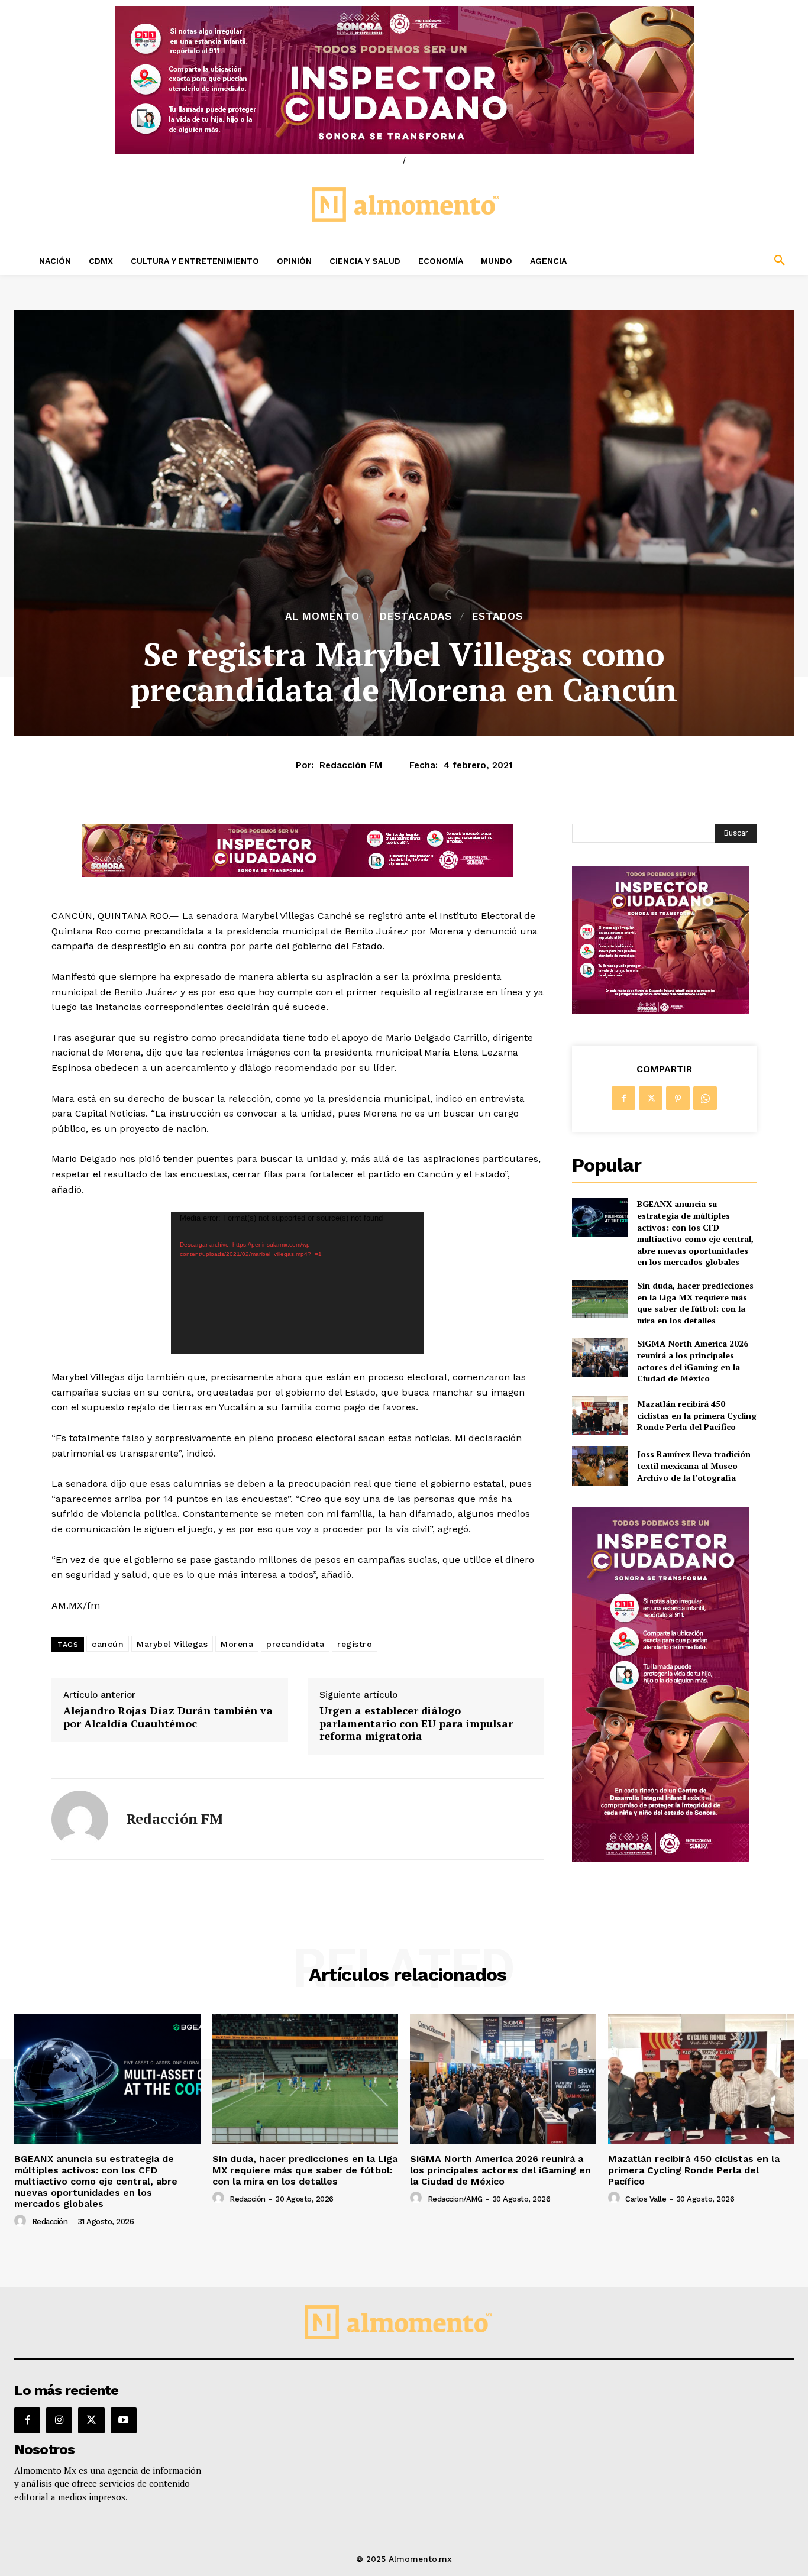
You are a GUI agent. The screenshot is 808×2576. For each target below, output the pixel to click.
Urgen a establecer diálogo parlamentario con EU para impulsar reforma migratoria (416, 1724)
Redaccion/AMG (455, 2199)
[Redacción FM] (80, 1819)
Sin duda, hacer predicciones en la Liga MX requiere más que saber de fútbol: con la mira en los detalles (695, 1303)
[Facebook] (623, 1098)
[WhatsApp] (705, 1098)
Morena (237, 1644)
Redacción (50, 2221)
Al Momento (322, 617)
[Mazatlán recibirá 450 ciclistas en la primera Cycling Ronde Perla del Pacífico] (599, 1415)
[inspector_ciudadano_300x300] (661, 1011)
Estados (497, 617)
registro (355, 1644)
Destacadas (416, 617)
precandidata (295, 1644)
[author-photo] (22, 2221)
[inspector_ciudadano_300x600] (661, 1859)
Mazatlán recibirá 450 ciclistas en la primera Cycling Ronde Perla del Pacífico (697, 1415)
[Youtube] (124, 2420)
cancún (108, 1644)
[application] (298, 1283)
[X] (651, 1098)
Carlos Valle (646, 2199)
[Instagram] (59, 2420)
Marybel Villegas (172, 1644)
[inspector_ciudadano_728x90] (298, 874)
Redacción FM (351, 765)
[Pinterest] (678, 1098)
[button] (707, 261)
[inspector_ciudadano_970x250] (404, 80)
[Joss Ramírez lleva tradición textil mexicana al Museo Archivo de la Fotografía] (599, 1466)
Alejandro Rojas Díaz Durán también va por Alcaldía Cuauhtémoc (168, 1717)
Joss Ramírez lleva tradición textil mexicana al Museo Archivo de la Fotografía (694, 1465)
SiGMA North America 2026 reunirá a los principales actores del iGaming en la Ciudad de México (693, 1361)
